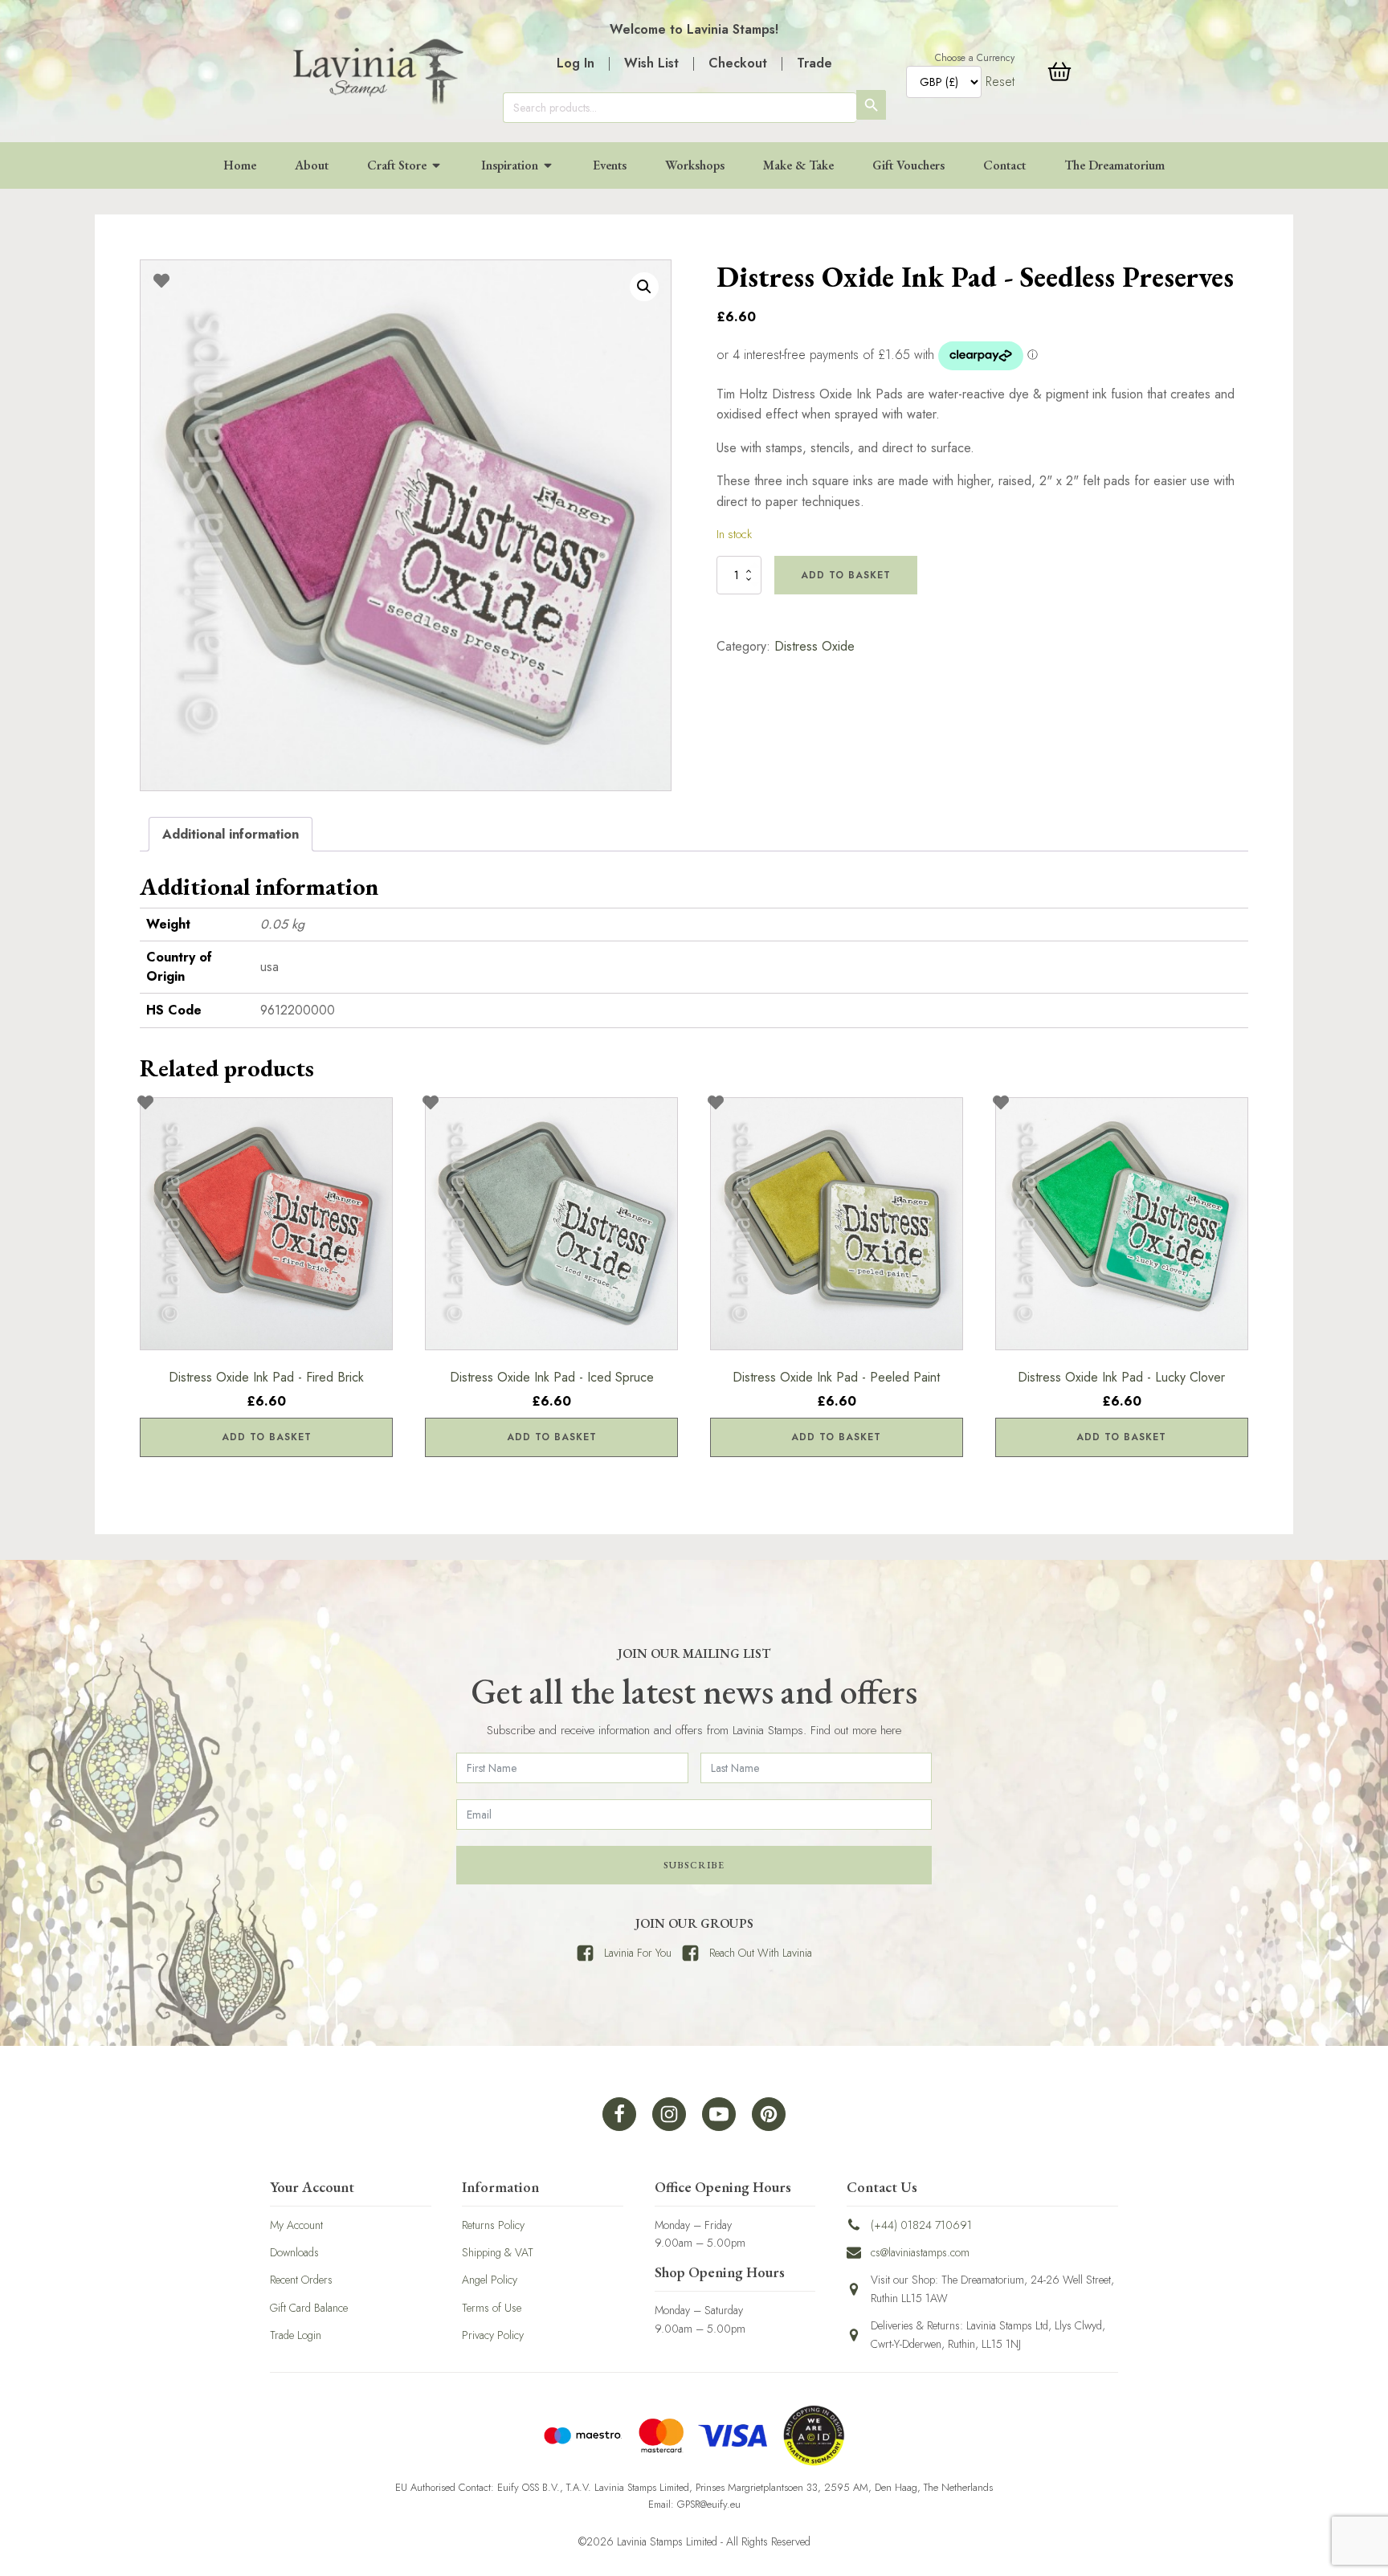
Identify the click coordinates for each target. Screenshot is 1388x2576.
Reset (1000, 82)
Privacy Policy (493, 2335)
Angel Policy (490, 2280)
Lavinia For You (638, 1953)
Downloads (294, 2252)
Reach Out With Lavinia (761, 1953)
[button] (644, 287)
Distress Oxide (814, 646)
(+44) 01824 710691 (921, 2225)
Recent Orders (301, 2280)
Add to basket (846, 575)
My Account (296, 2225)
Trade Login (296, 2335)
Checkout (738, 63)
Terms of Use (492, 2308)
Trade (814, 63)
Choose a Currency (975, 58)
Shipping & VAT (498, 2252)
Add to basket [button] (267, 1437)
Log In (576, 63)
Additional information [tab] (231, 834)
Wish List (651, 63)
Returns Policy (493, 2225)
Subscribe (694, 1865)
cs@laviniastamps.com (920, 2252)
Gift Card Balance (309, 2308)
